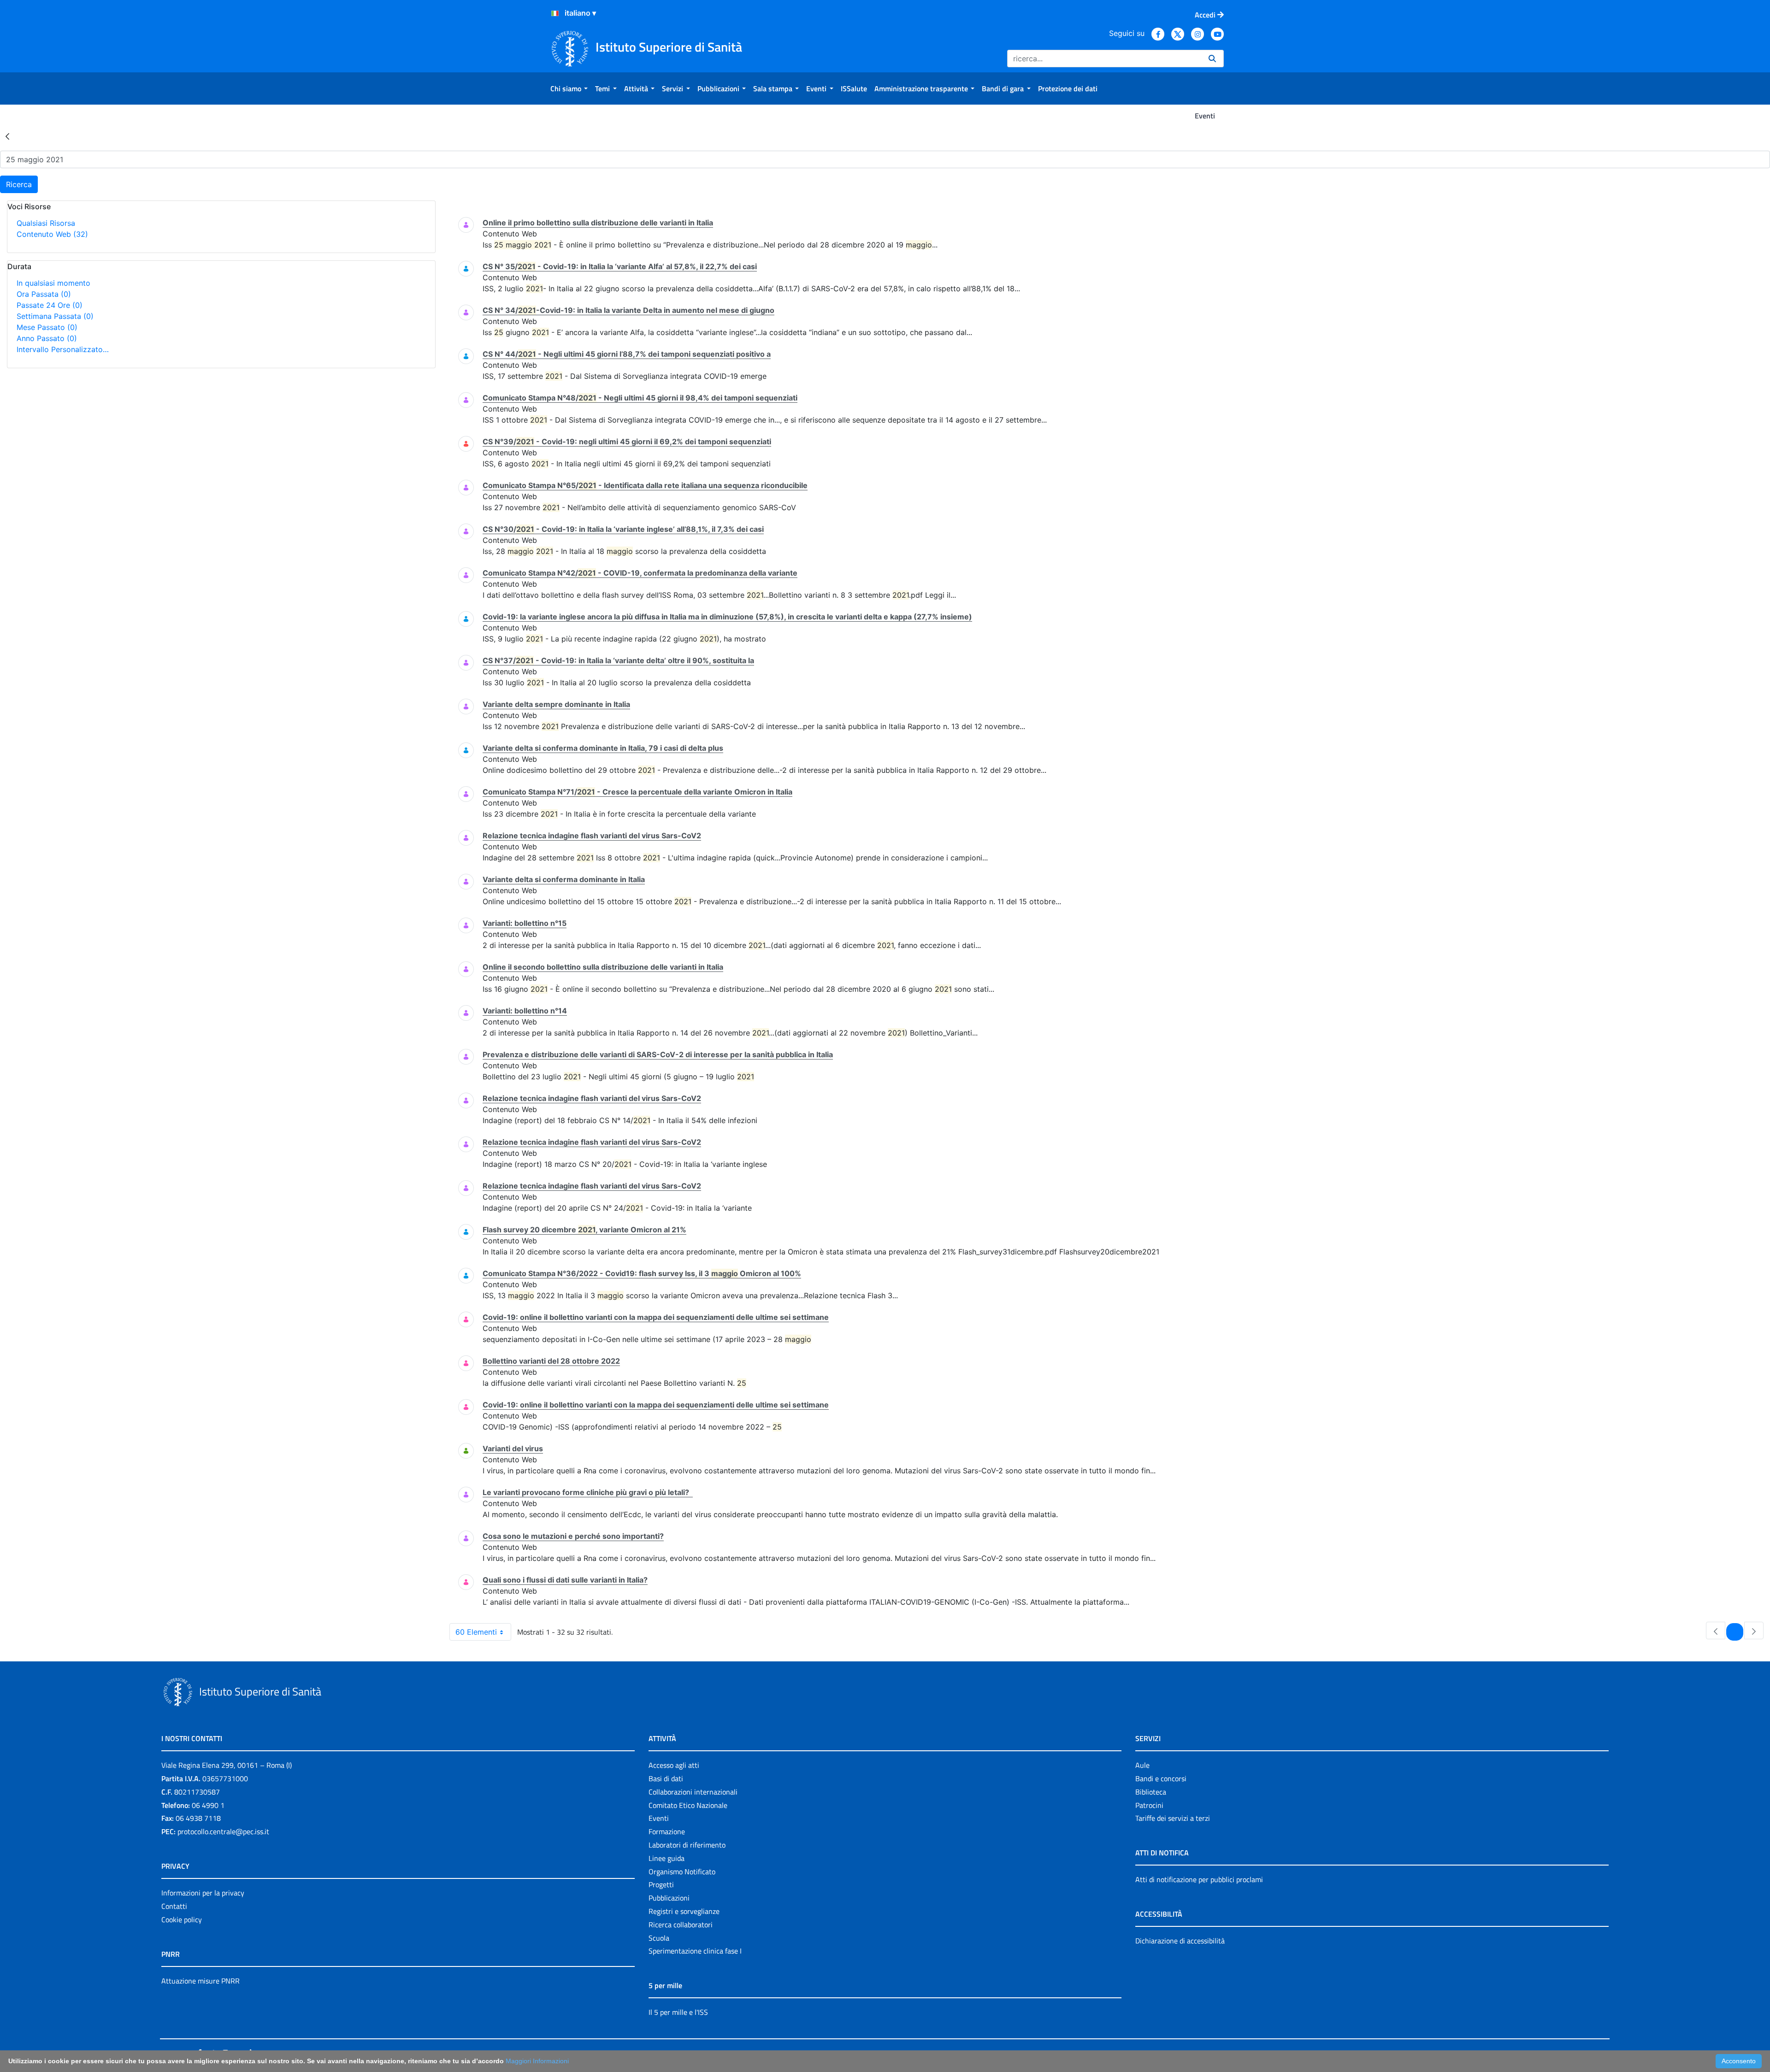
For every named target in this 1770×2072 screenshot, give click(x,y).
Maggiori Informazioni (537, 2061)
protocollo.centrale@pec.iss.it (223, 1831)
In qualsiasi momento (53, 283)
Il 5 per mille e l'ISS (678, 2012)
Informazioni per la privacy (203, 1893)
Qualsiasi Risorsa (46, 223)
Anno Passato (47, 338)
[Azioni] (555, 13)
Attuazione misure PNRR (201, 1981)
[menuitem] (569, 88)
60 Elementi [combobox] (476, 1632)
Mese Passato (47, 327)
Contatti (174, 1906)
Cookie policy (182, 1919)
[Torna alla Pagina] (7, 136)
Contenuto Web (52, 234)
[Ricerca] (1212, 59)
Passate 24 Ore (50, 305)
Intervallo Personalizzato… (63, 349)
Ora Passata (44, 294)
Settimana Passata (55, 316)
